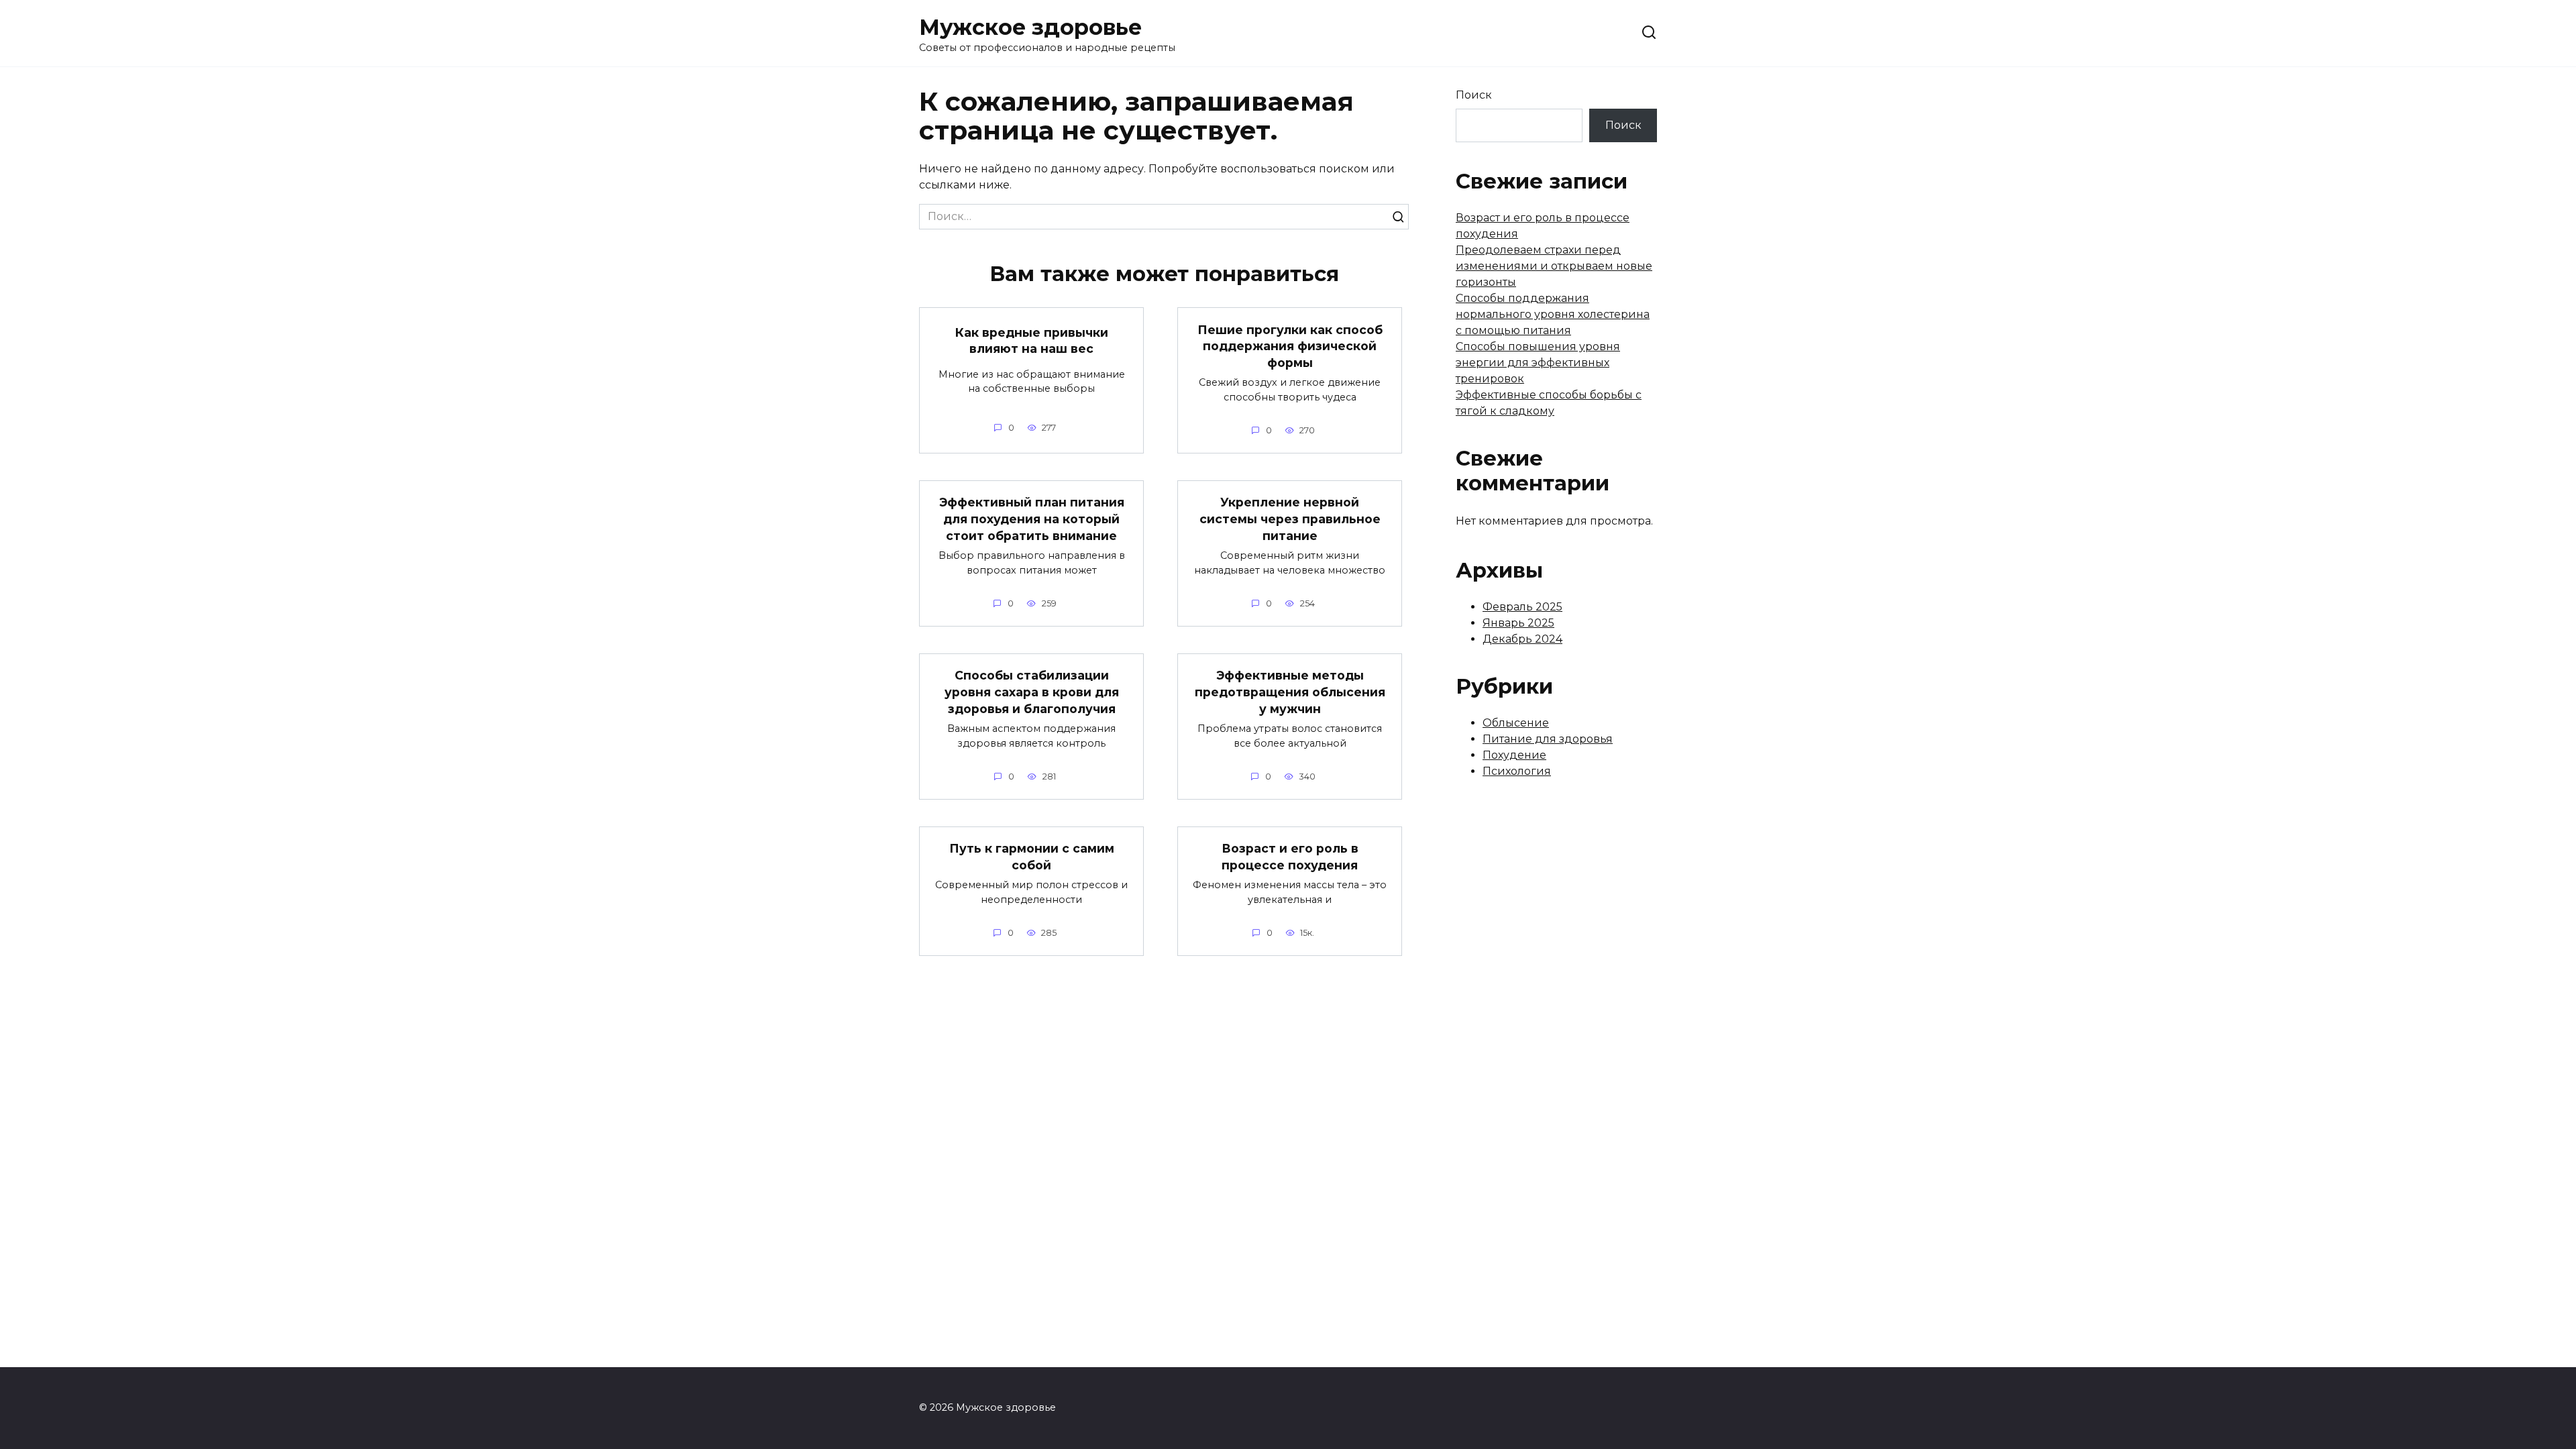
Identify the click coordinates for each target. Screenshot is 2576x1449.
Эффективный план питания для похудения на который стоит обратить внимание (1032, 519)
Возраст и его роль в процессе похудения (1290, 857)
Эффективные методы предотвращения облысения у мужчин (1290, 692)
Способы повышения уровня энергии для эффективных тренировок (1538, 363)
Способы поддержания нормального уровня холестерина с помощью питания (1553, 314)
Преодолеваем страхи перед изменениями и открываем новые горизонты (1554, 266)
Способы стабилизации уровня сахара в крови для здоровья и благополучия (1032, 692)
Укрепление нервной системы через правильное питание (1290, 519)
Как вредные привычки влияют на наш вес (1032, 340)
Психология (1517, 771)
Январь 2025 (1518, 623)
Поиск (1474, 95)
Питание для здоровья (1548, 739)
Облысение (1516, 723)
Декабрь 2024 (1522, 639)
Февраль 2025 (1522, 607)
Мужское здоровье (1030, 27)
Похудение (1514, 755)
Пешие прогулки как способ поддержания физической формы (1290, 345)
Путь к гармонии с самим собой (1032, 857)
